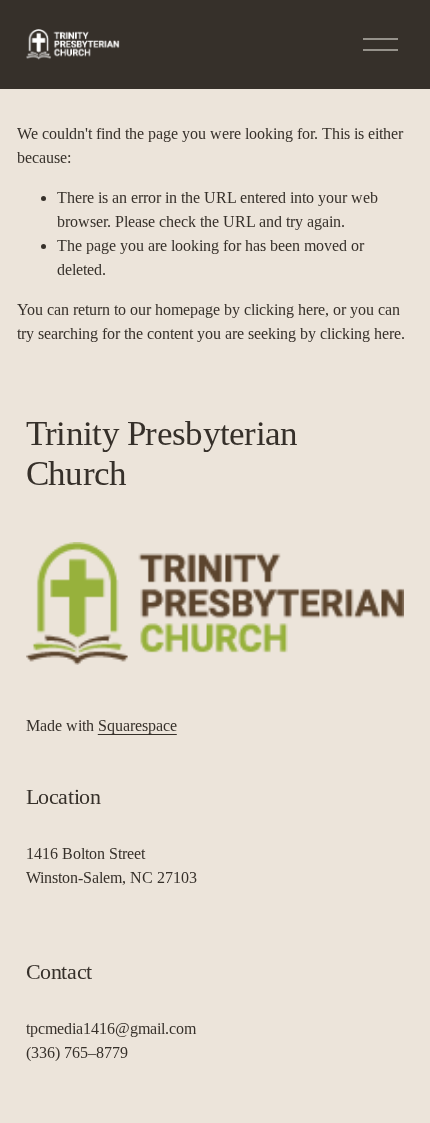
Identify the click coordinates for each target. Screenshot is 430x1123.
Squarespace (137, 725)
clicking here (284, 309)
